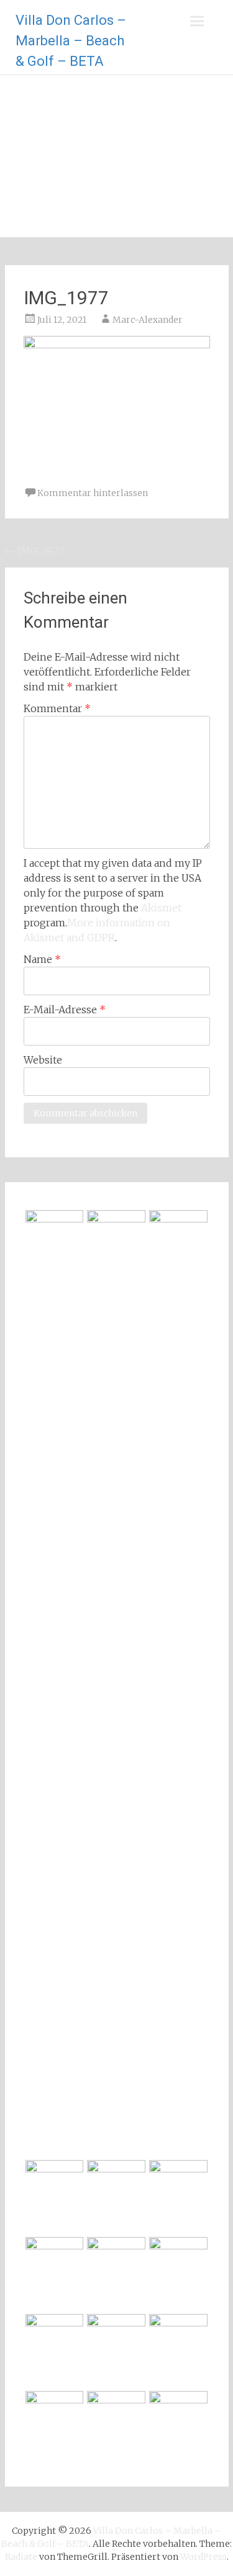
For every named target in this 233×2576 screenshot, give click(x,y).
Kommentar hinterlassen (93, 493)
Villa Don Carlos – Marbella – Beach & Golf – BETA (71, 41)
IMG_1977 (34, 551)
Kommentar (57, 708)
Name (42, 959)
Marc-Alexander (148, 320)
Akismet (161, 908)
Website (43, 1060)
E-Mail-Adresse (65, 1010)
